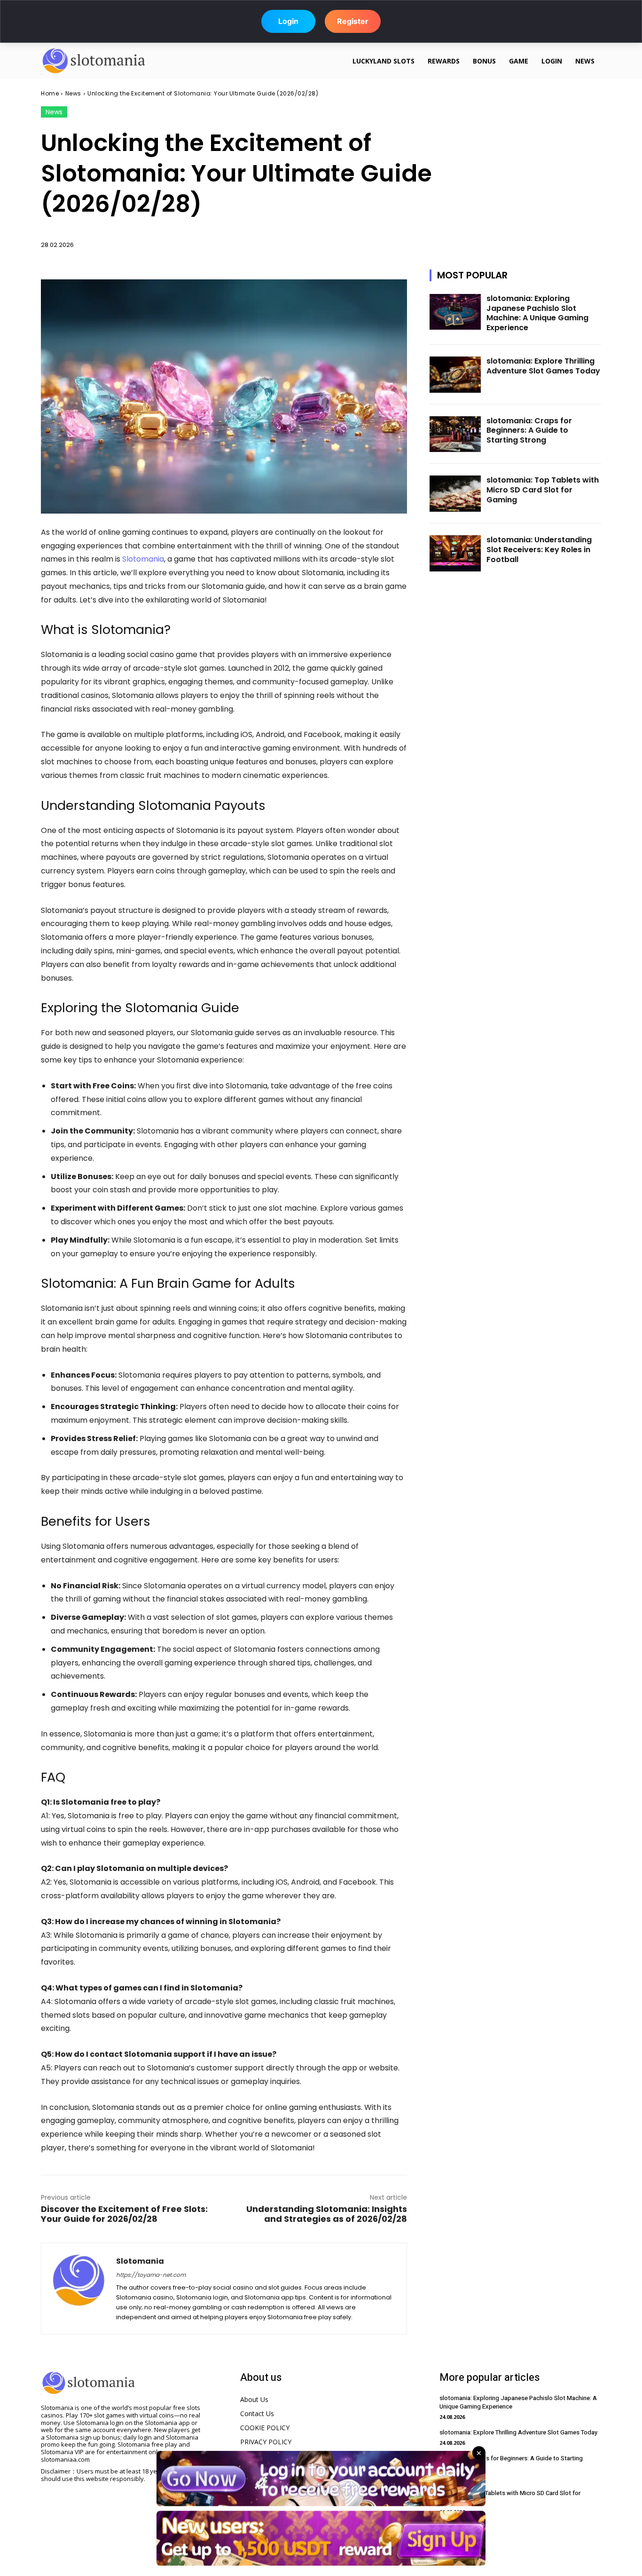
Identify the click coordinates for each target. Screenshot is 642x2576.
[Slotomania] (79, 2288)
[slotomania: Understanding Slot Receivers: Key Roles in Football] (455, 553)
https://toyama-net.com (151, 2275)
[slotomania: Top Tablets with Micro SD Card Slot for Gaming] (455, 494)
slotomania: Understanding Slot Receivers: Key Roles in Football (539, 550)
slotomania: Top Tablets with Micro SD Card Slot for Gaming (543, 490)
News (73, 93)
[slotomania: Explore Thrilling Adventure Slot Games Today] (455, 375)
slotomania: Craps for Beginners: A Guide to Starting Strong (529, 431)
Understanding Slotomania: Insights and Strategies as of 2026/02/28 (327, 2214)
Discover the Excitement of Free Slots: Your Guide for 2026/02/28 (124, 2214)
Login (288, 19)
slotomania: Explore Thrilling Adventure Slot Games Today (543, 366)
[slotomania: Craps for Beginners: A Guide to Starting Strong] (455, 434)
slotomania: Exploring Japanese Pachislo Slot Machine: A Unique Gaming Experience (537, 313)
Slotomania (143, 559)
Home (50, 93)
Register (353, 19)
